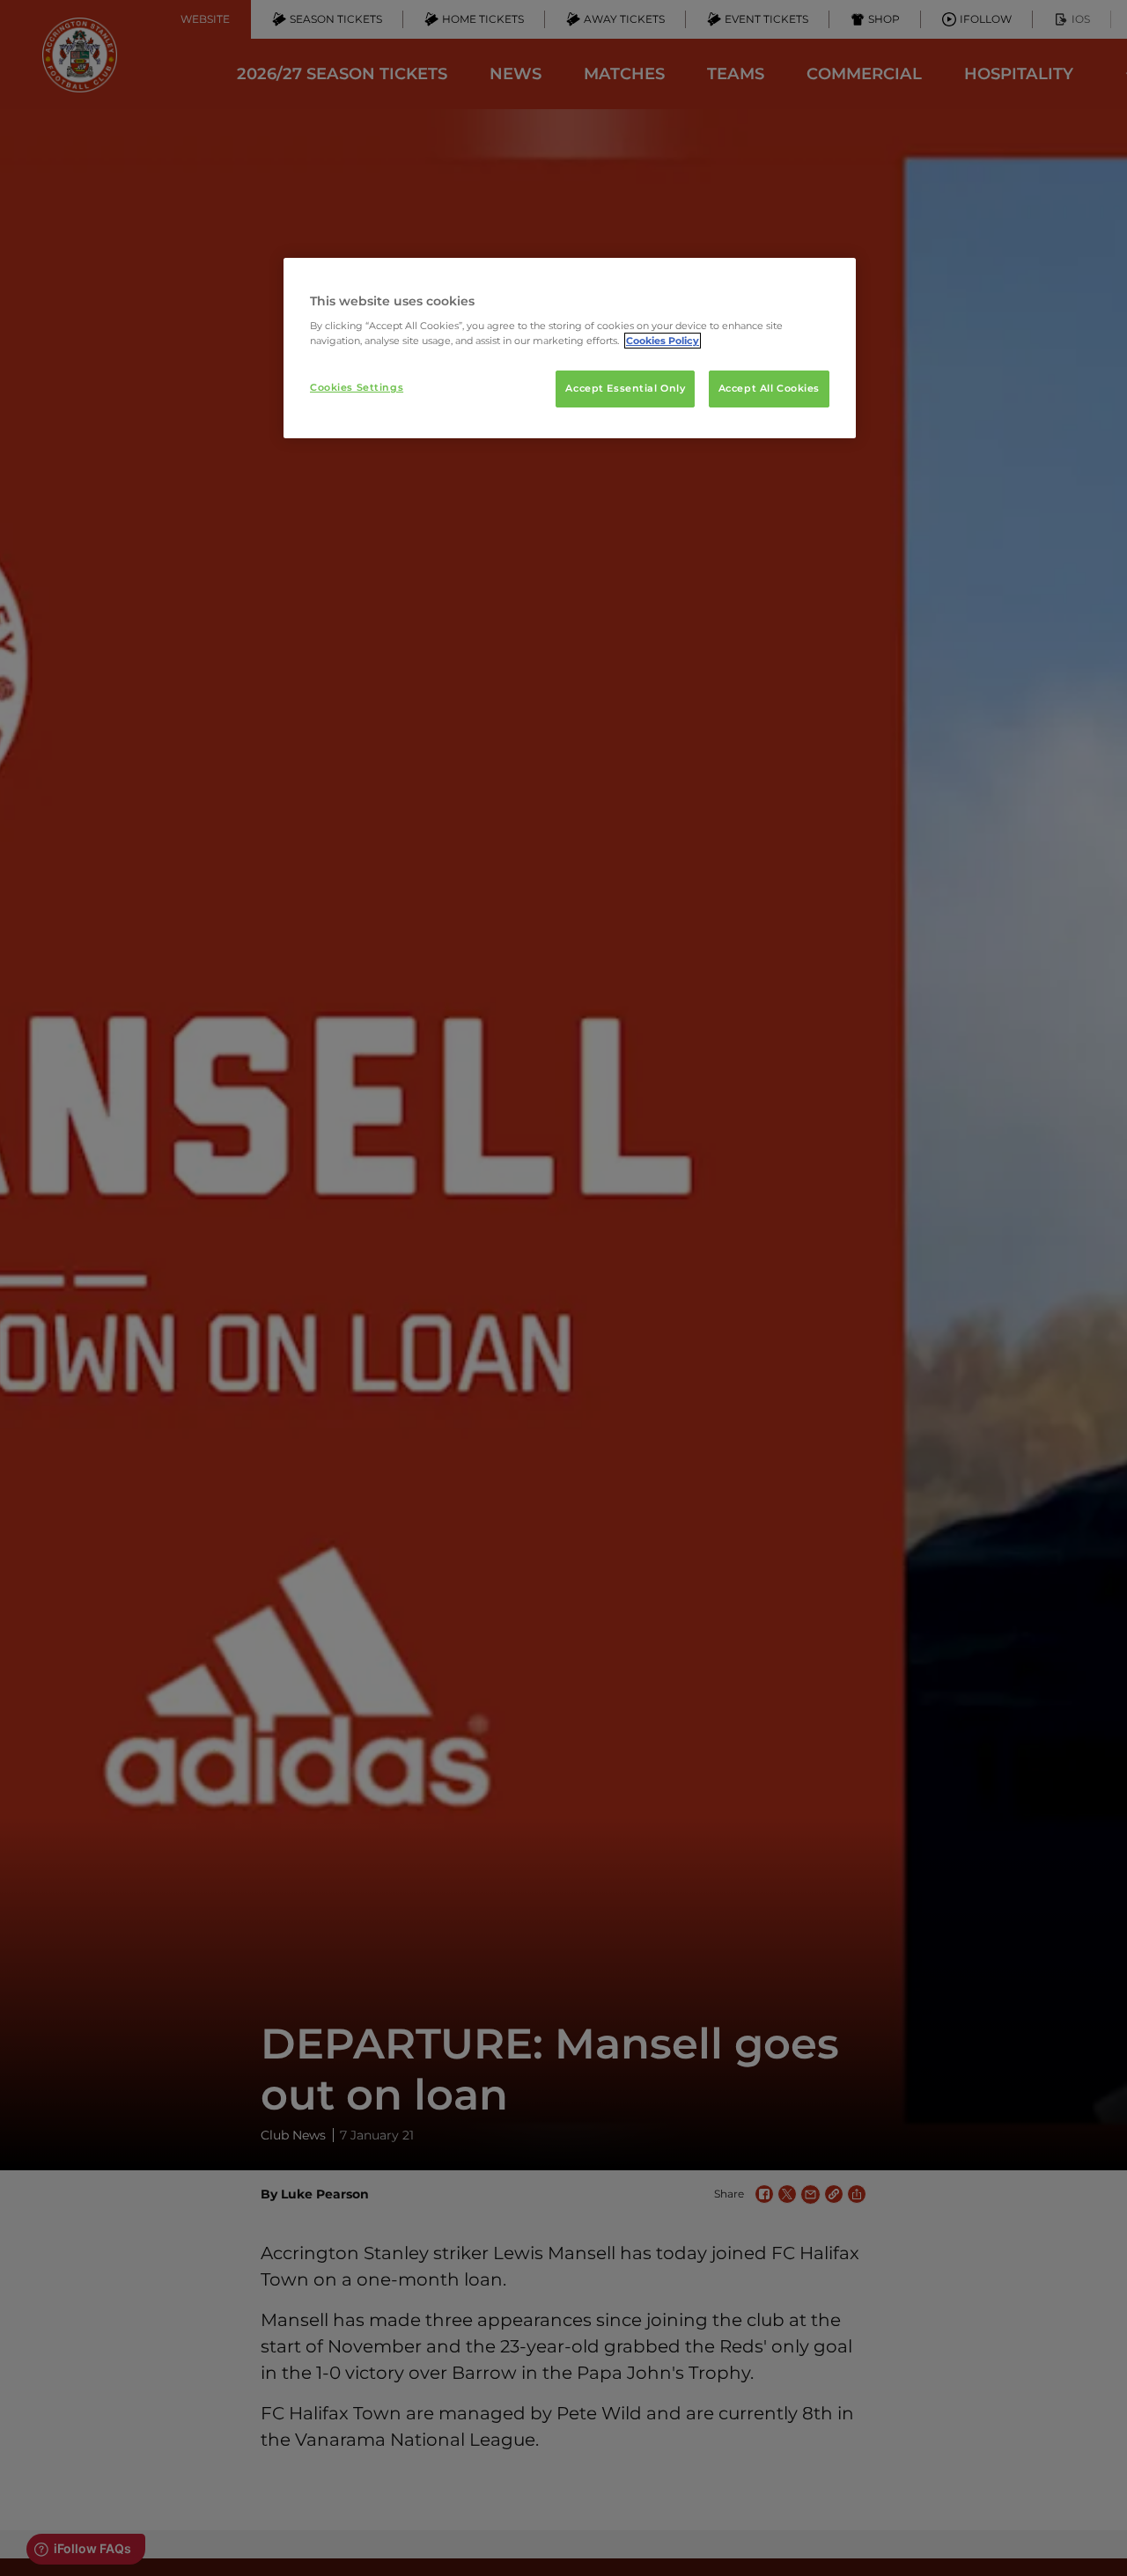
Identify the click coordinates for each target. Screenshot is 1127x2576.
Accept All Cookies (769, 388)
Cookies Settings (357, 387)
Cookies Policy (663, 341)
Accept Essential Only (625, 388)
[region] (570, 349)
